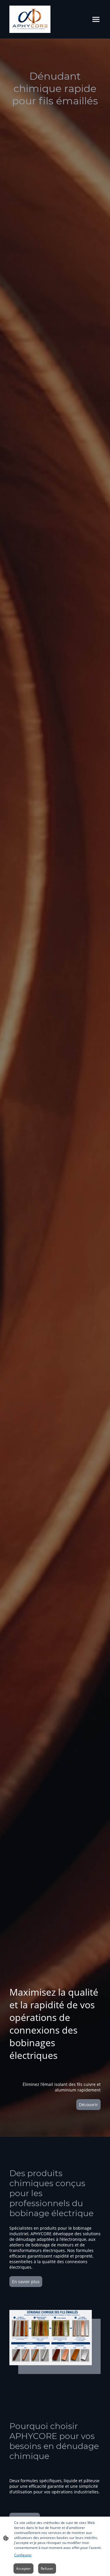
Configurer (23, 2555)
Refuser (47, 2569)
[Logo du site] (30, 19)
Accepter (23, 2569)
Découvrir (88, 2105)
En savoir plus (26, 2282)
